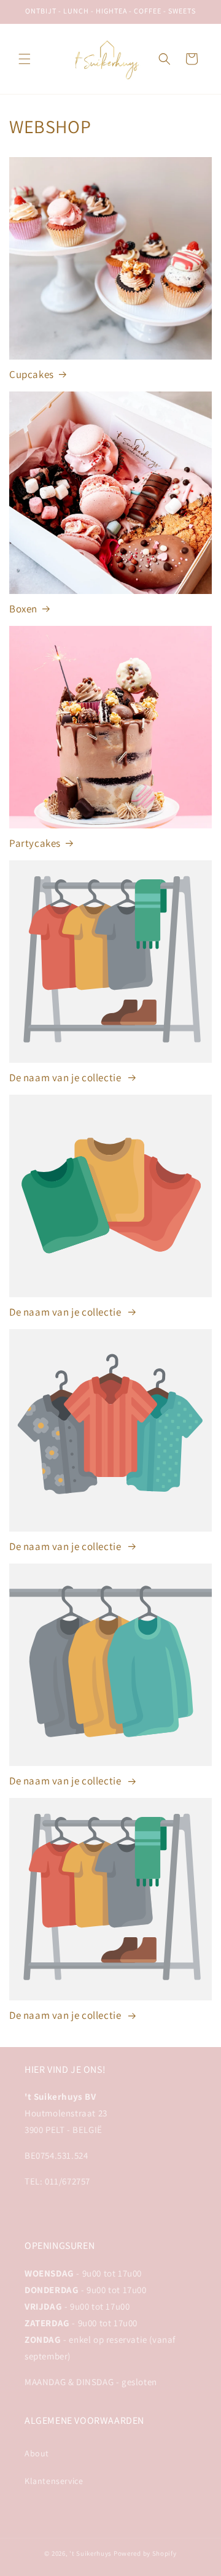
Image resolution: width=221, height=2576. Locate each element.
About (37, 2453)
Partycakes (35, 843)
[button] (25, 59)
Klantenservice (54, 2481)
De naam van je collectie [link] (66, 1078)
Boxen (23, 609)
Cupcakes (32, 374)
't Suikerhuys (91, 2553)
